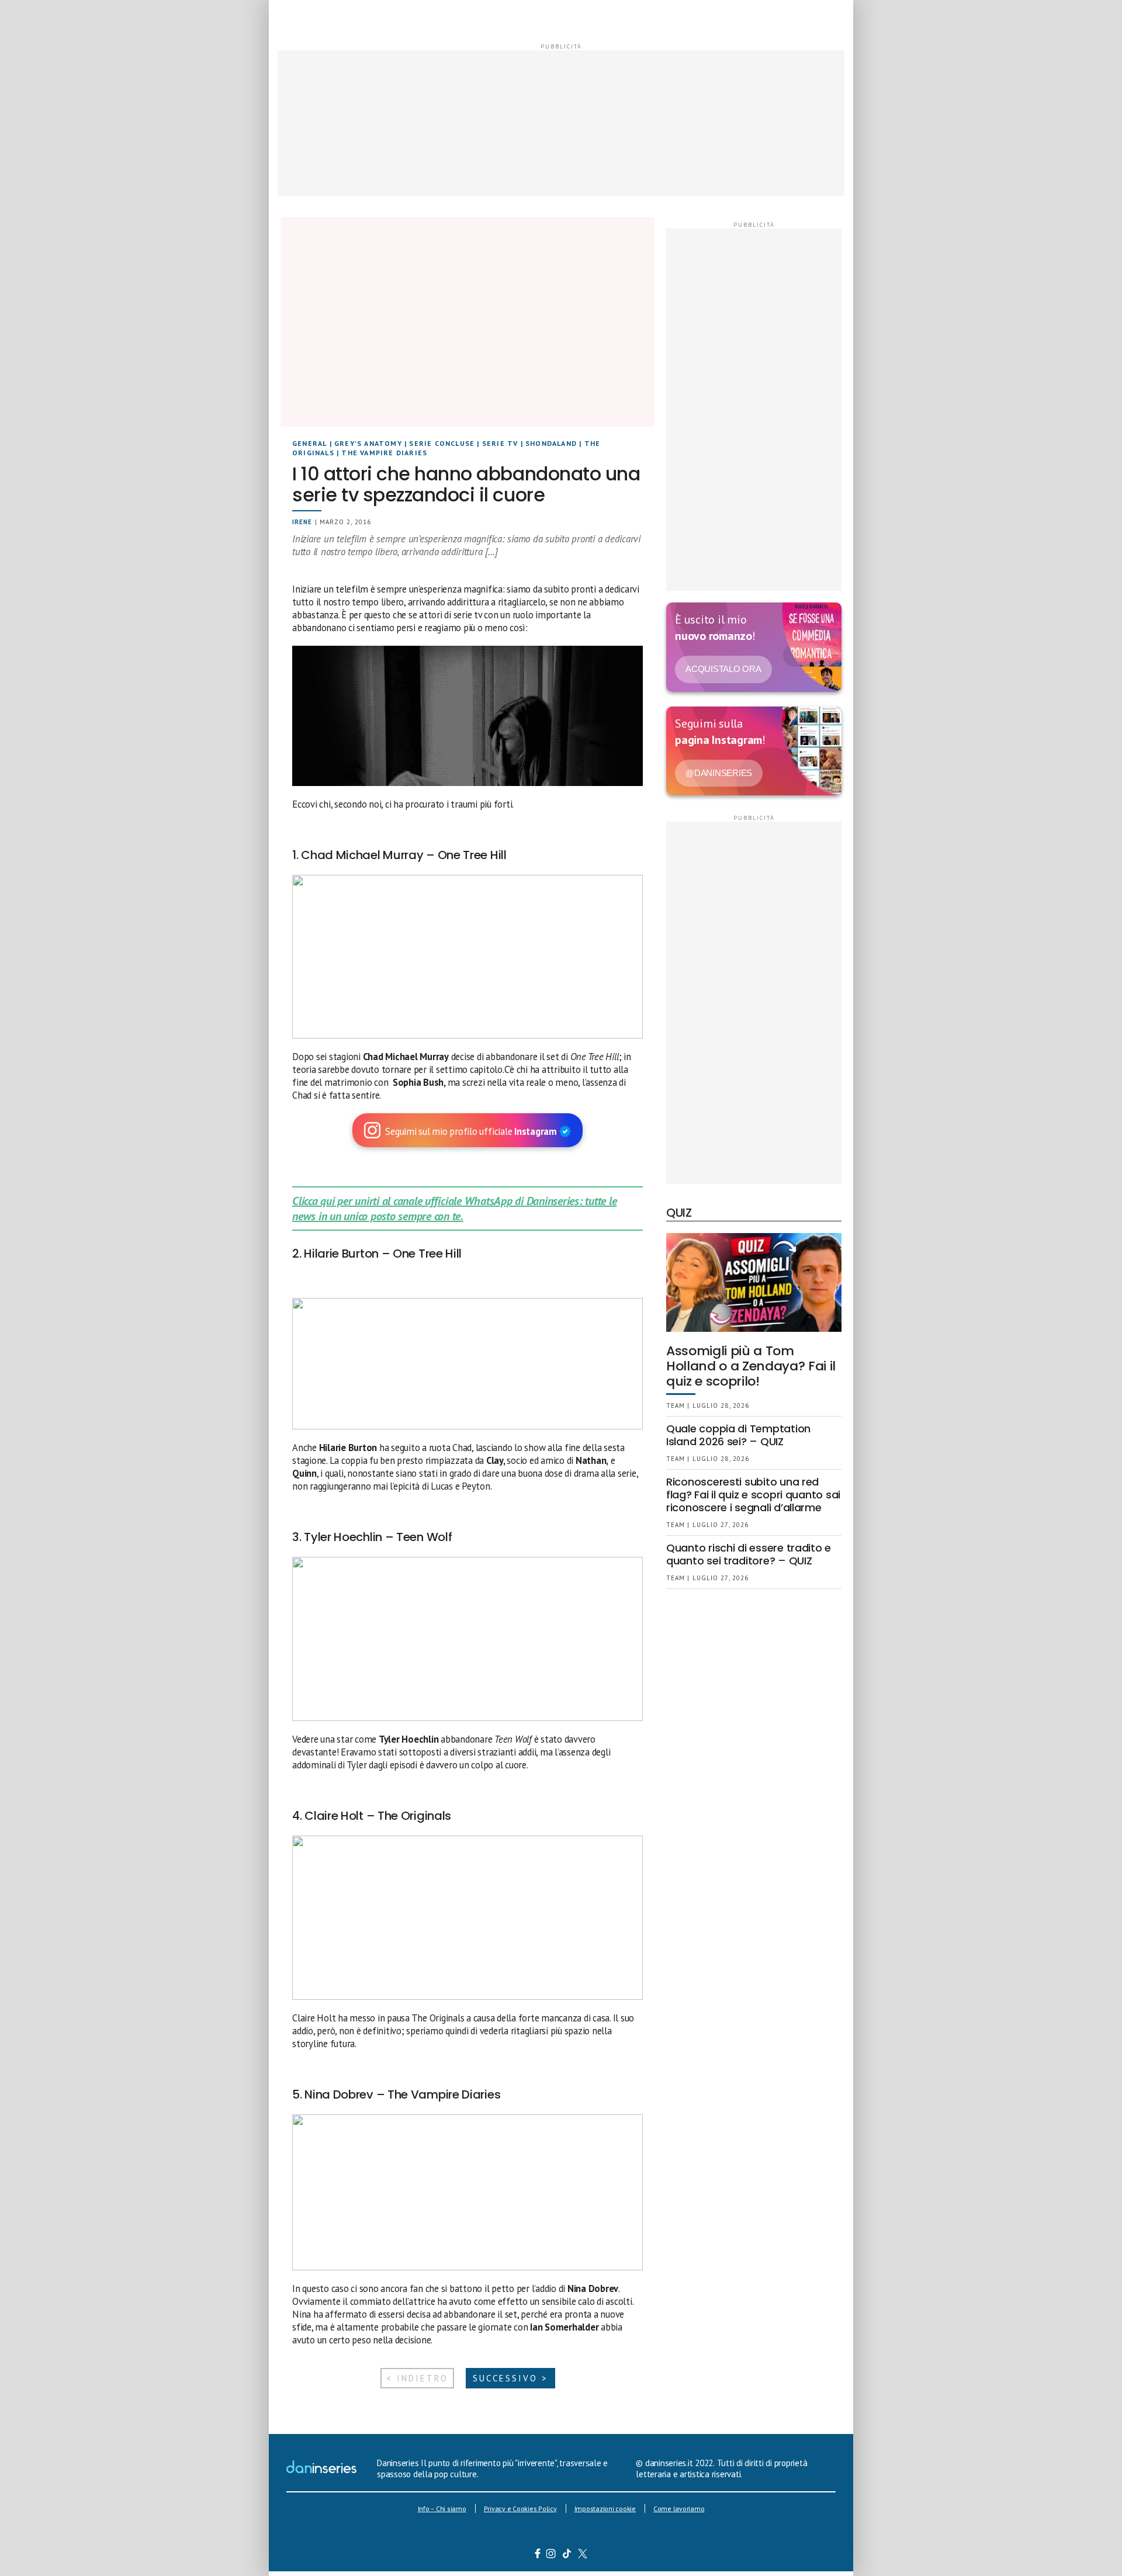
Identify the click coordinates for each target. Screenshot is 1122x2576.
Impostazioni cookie (605, 2509)
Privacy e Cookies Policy (520, 2509)
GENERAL (309, 443)
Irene (302, 522)
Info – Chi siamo (442, 2509)
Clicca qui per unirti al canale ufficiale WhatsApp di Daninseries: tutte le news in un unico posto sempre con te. (454, 1209)
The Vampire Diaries (384, 453)
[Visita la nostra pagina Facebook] (538, 2555)
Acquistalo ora (723, 669)
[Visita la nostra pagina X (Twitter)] (583, 2555)
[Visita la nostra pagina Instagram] (551, 2555)
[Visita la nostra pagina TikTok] (567, 2555)
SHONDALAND (551, 443)
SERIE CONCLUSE (442, 443)
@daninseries (719, 773)
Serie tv (500, 443)
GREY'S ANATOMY (368, 443)
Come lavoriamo (679, 2509)
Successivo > (510, 2378)
